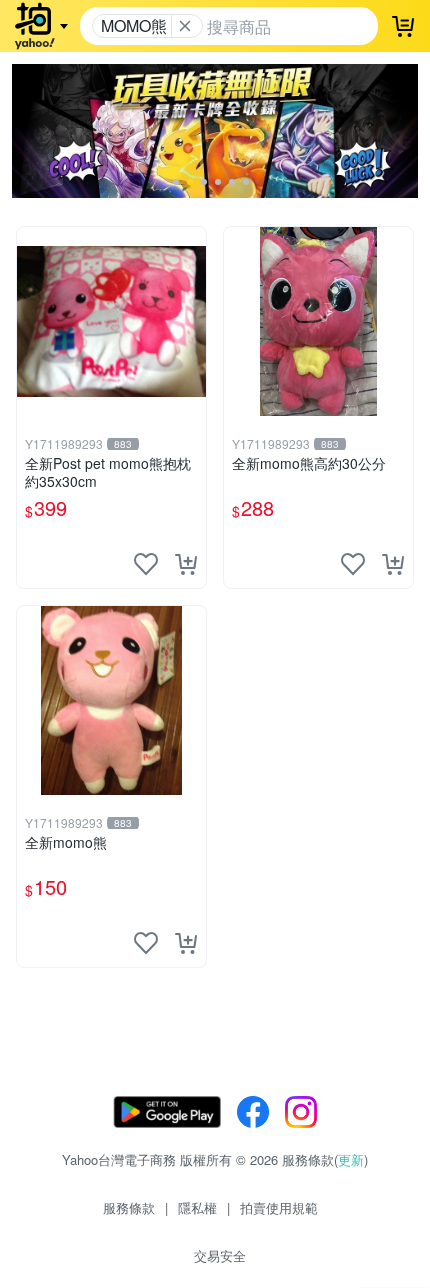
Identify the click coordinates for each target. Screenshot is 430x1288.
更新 (351, 1159)
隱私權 (197, 1207)
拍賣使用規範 (279, 1207)
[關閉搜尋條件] (185, 26)
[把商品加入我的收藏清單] (146, 564)
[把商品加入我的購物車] (186, 564)
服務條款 (129, 1207)
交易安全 (220, 1255)
